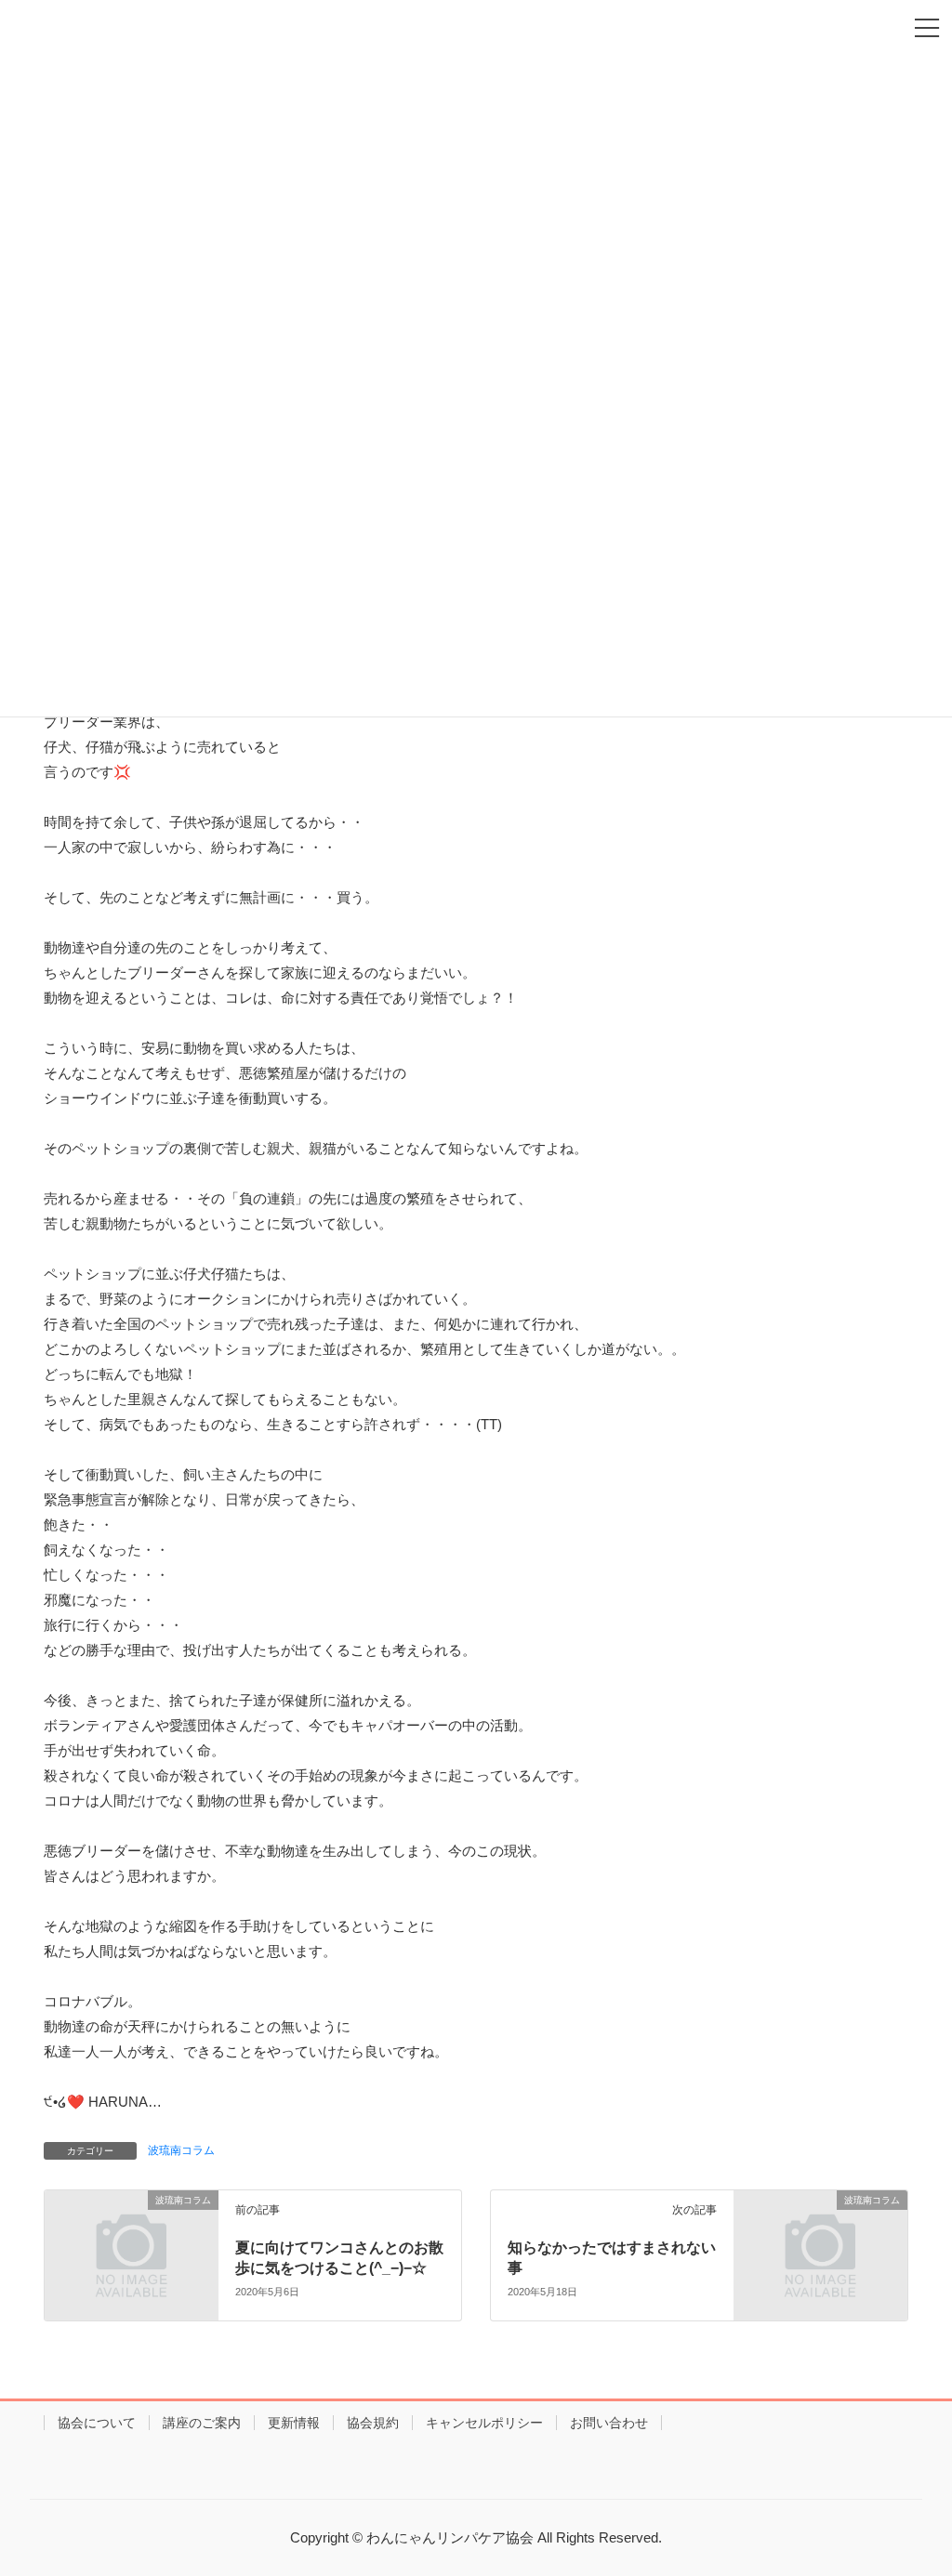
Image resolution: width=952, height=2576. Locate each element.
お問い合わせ (609, 2423)
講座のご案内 (202, 2423)
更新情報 (294, 2423)
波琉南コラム (181, 2150)
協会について (97, 2423)
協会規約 (373, 2423)
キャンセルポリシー (484, 2423)
